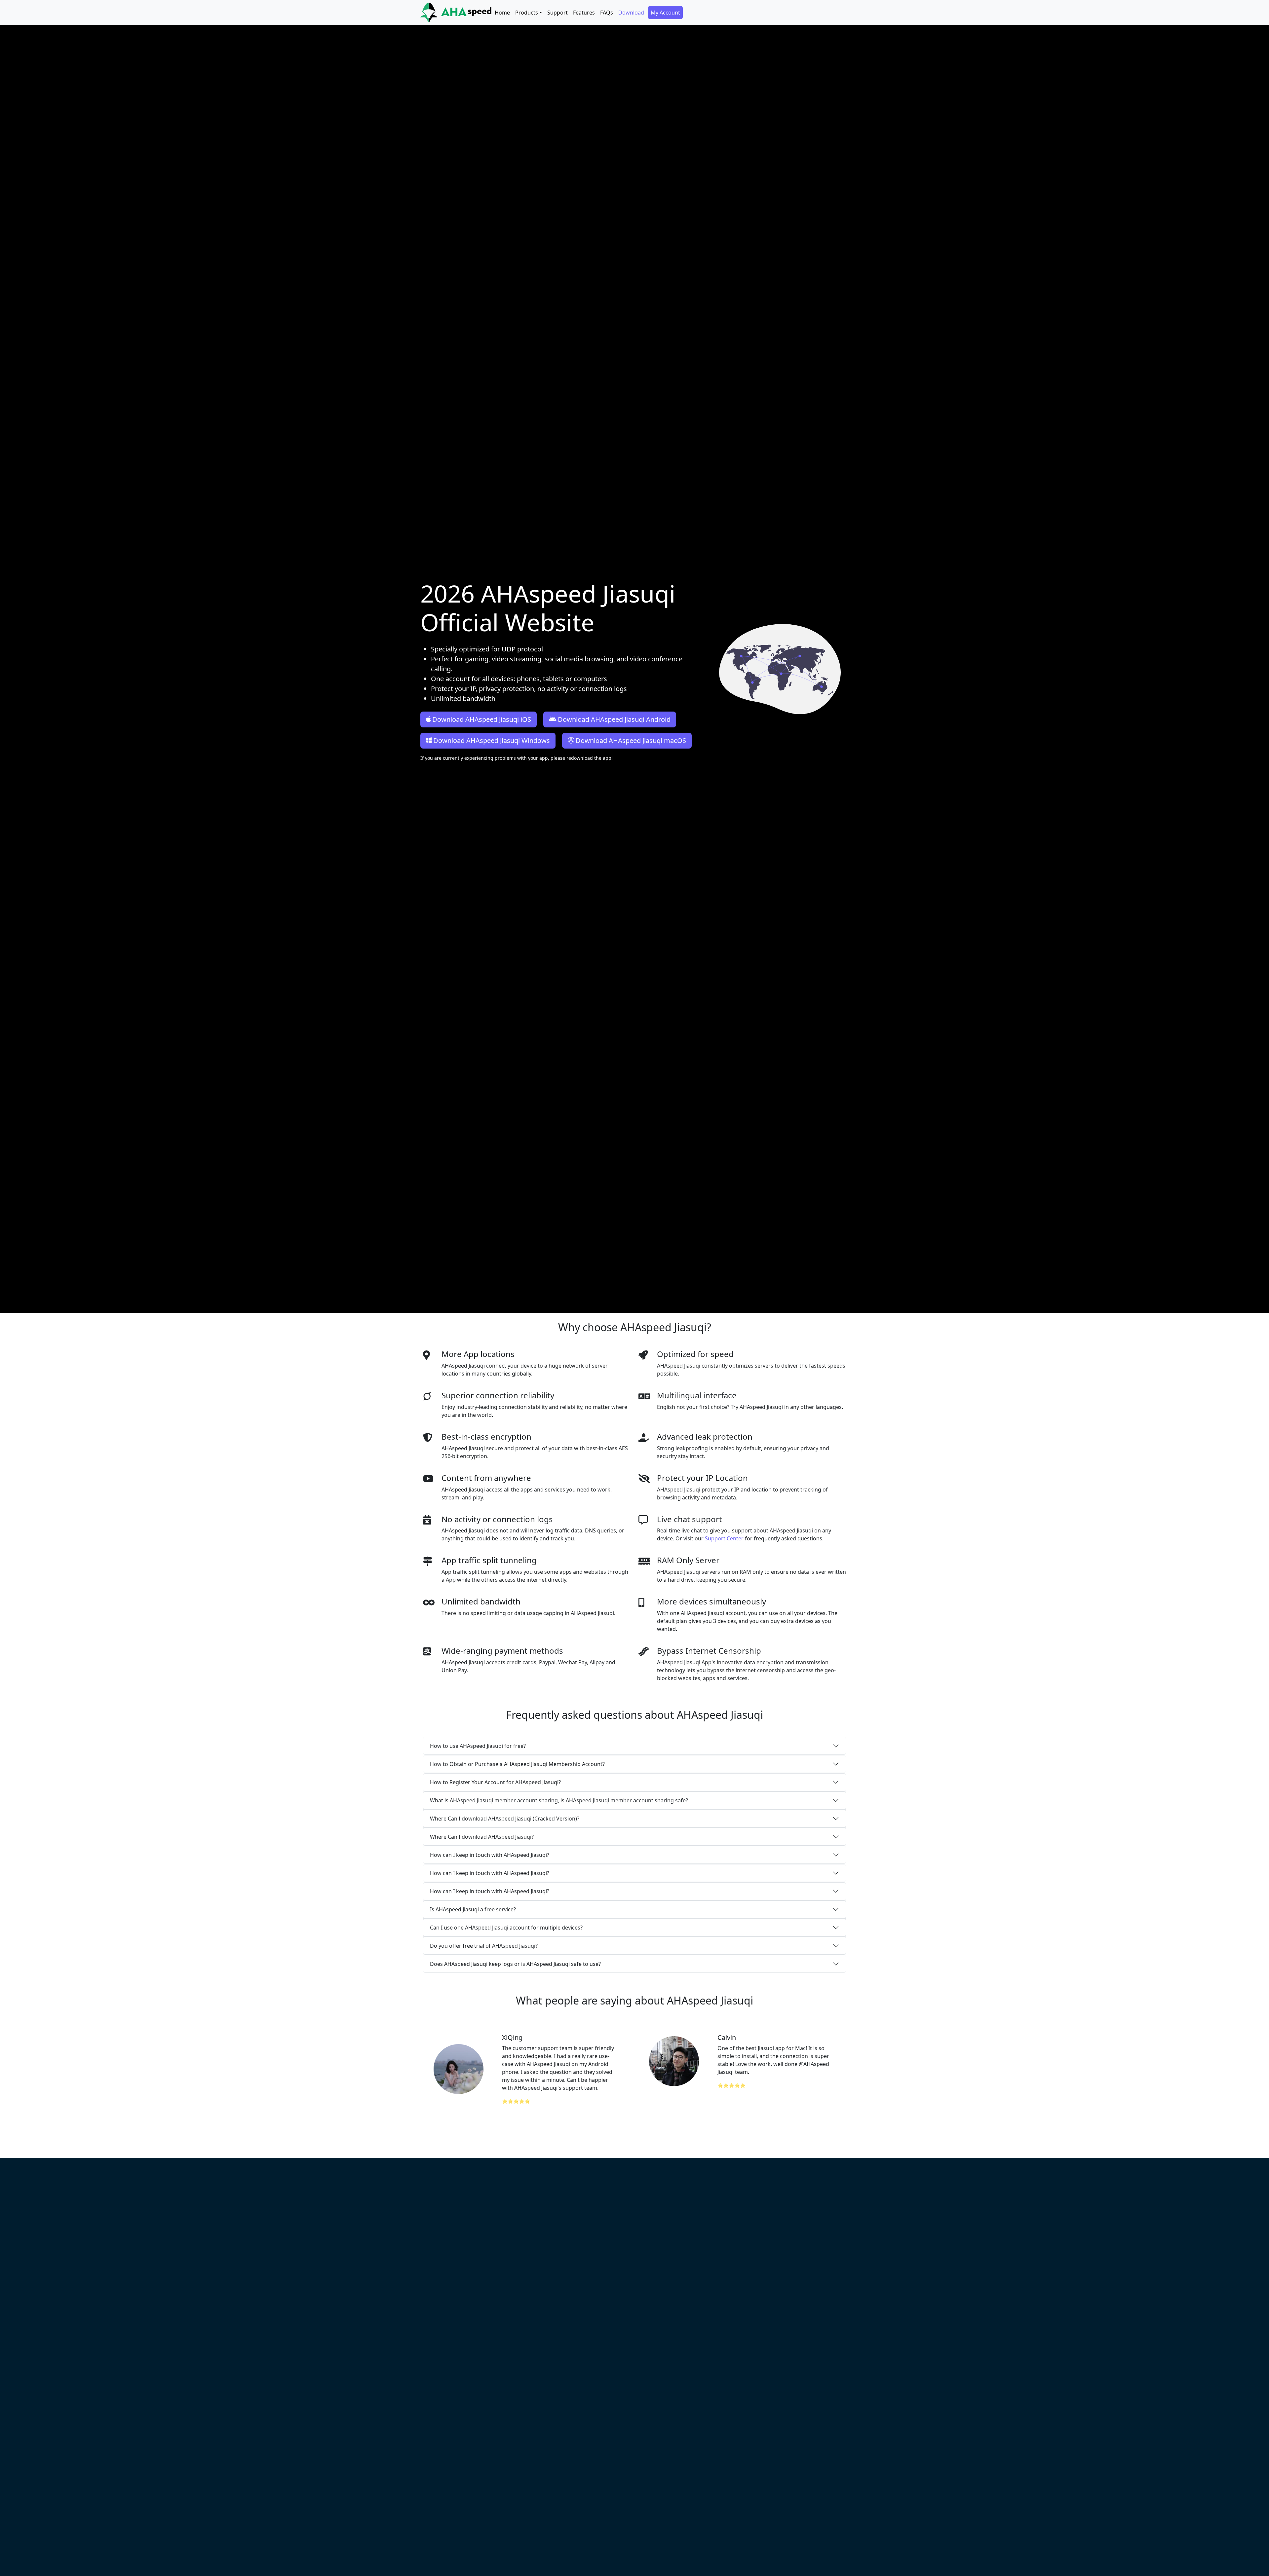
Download (631, 13)
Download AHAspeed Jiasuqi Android (614, 719)
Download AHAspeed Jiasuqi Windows (492, 740)
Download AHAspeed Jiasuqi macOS (631, 740)
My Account (665, 13)
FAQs (607, 13)
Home (502, 13)
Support (558, 13)
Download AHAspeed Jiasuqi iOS (482, 719)
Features (584, 13)
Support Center (724, 1538)
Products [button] (527, 13)
